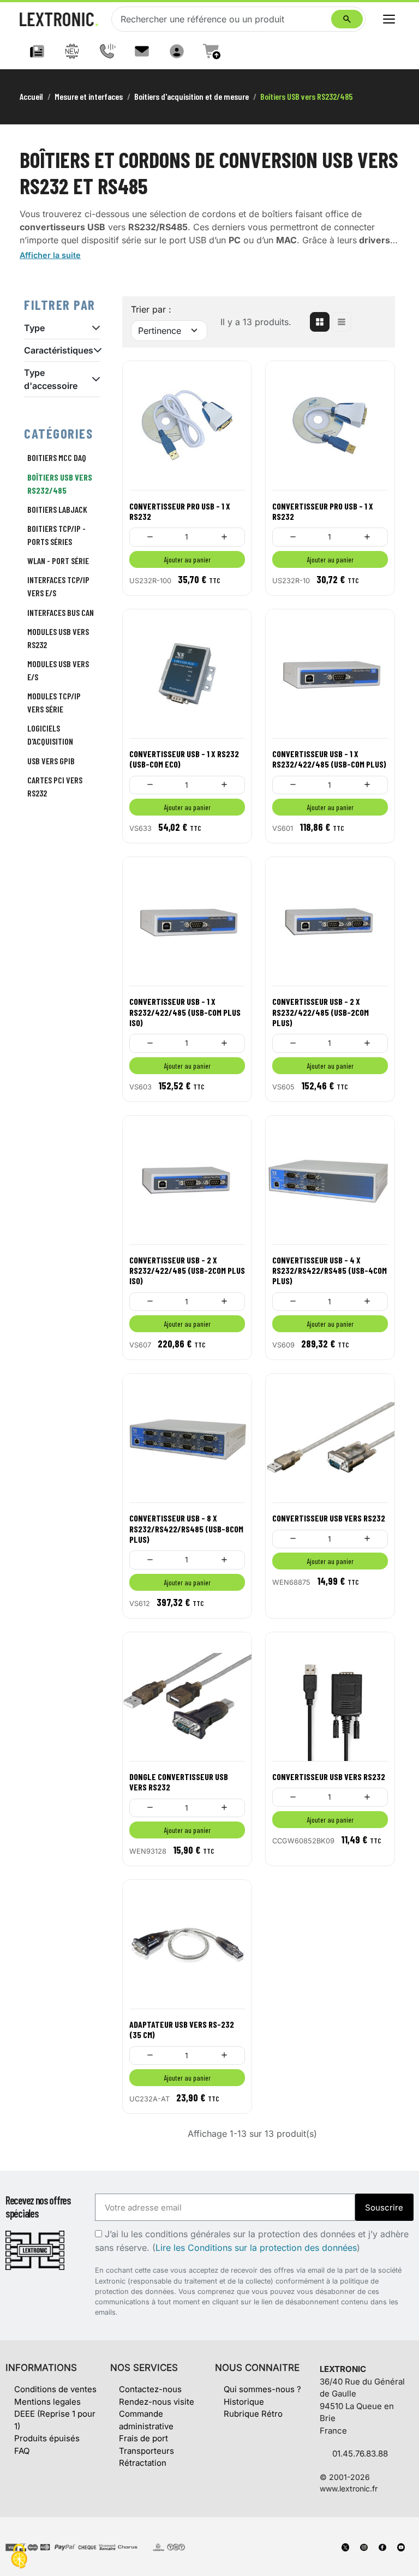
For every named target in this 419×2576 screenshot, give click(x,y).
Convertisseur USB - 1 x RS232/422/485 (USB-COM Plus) (329, 759)
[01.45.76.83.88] (107, 51)
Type (34, 328)
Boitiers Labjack (57, 509)
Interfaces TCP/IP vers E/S (58, 586)
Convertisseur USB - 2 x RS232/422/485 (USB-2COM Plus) (321, 1012)
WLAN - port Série (58, 561)
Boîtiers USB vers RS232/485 (60, 484)
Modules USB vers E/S (58, 670)
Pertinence (160, 331)
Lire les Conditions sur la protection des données (256, 2248)
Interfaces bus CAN (61, 612)
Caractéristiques (59, 350)
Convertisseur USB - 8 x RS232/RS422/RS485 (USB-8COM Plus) (186, 1528)
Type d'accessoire (51, 379)
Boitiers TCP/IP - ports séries (56, 535)
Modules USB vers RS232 (58, 638)
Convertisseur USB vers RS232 (329, 1518)
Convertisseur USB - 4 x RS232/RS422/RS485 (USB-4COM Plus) (330, 1270)
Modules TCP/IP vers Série (54, 702)
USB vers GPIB (51, 761)
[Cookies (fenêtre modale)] (19, 2557)
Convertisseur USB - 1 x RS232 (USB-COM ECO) (184, 759)
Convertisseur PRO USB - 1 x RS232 (180, 511)
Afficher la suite (50, 255)
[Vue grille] (320, 322)
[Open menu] (389, 19)
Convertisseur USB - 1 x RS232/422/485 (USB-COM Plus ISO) (185, 1012)
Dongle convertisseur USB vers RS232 (179, 1782)
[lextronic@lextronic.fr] (142, 51)
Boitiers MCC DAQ (57, 457)
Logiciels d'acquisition (50, 735)
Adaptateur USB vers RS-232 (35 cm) (182, 2029)
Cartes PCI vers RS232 (55, 786)
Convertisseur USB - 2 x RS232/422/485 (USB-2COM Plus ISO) (187, 1270)
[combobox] (224, 19)
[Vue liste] (342, 322)
